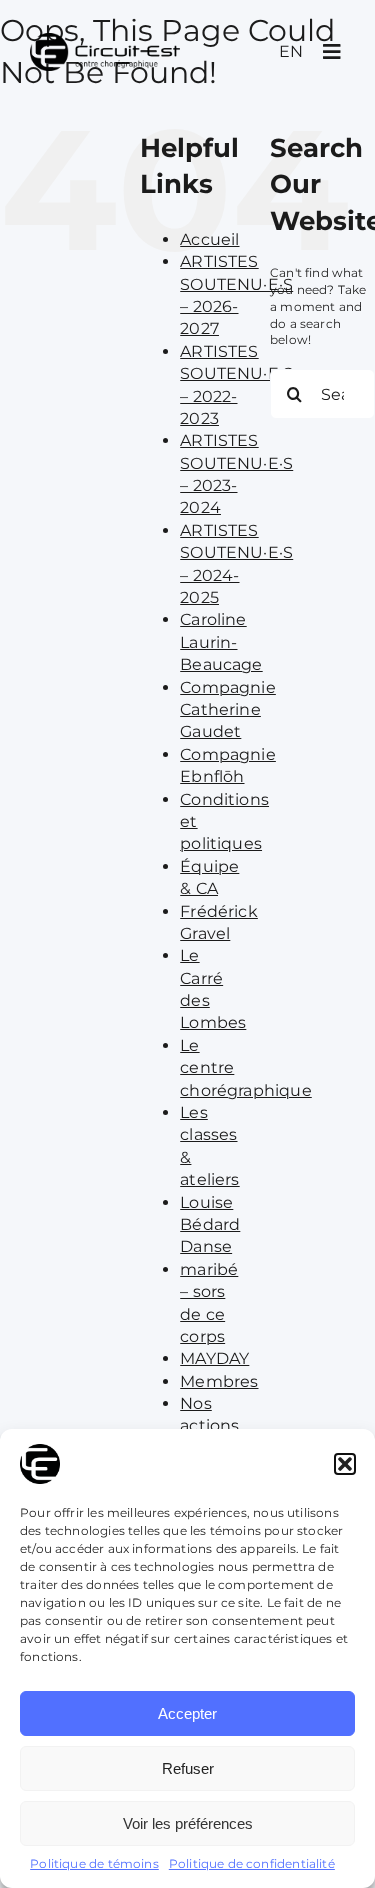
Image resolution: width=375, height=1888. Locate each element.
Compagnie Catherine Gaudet (228, 710)
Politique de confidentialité (252, 1863)
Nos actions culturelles (223, 1426)
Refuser (188, 1768)
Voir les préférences (188, 1823)
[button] (345, 1464)
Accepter (187, 1713)
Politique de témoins (94, 1863)
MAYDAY (214, 1358)
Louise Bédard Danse (210, 1225)
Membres (219, 1381)
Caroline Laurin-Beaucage (221, 642)
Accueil (209, 239)
